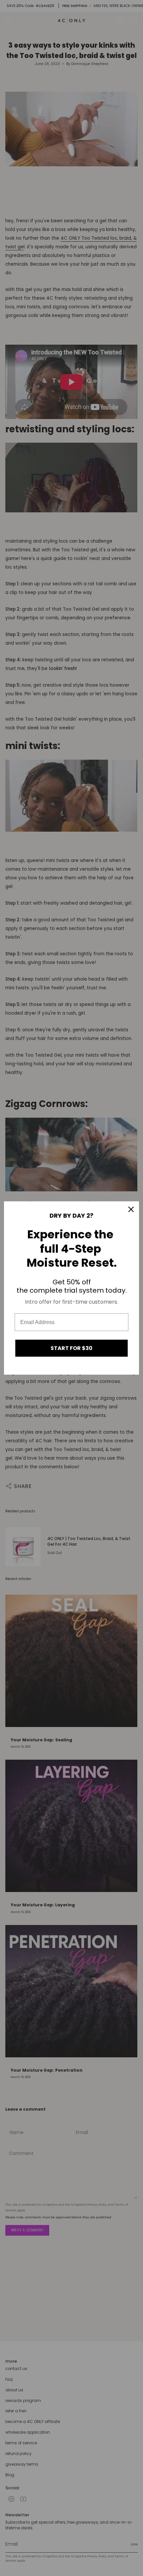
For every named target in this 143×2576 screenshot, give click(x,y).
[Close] (131, 1209)
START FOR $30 (71, 1348)
